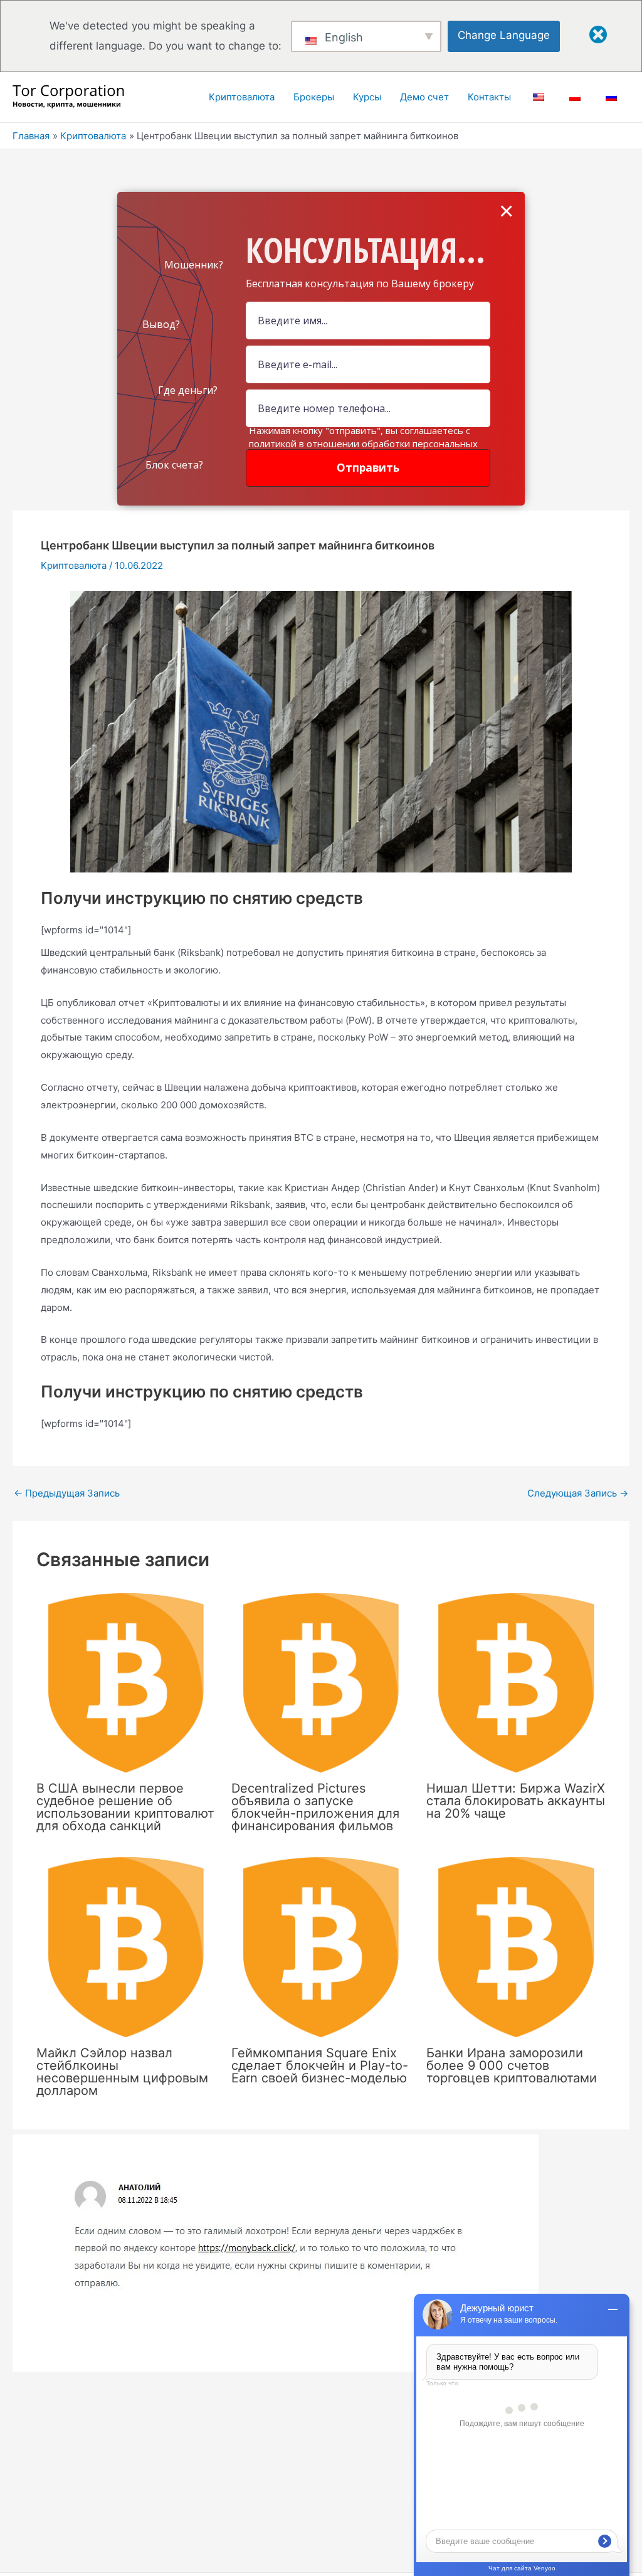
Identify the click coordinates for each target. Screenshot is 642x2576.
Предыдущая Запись (67, 1493)
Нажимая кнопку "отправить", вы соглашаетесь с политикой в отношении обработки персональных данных (363, 443)
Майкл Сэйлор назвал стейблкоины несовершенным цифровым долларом (122, 2072)
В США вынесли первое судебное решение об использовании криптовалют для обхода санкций (125, 1807)
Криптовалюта (74, 565)
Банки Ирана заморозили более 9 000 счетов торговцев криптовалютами (512, 2065)
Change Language (504, 35)
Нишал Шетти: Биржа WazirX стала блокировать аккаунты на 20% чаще (516, 1801)
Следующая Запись (578, 1493)
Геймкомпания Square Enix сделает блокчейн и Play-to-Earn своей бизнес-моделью (320, 2065)
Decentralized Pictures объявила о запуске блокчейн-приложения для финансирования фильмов (315, 1807)
